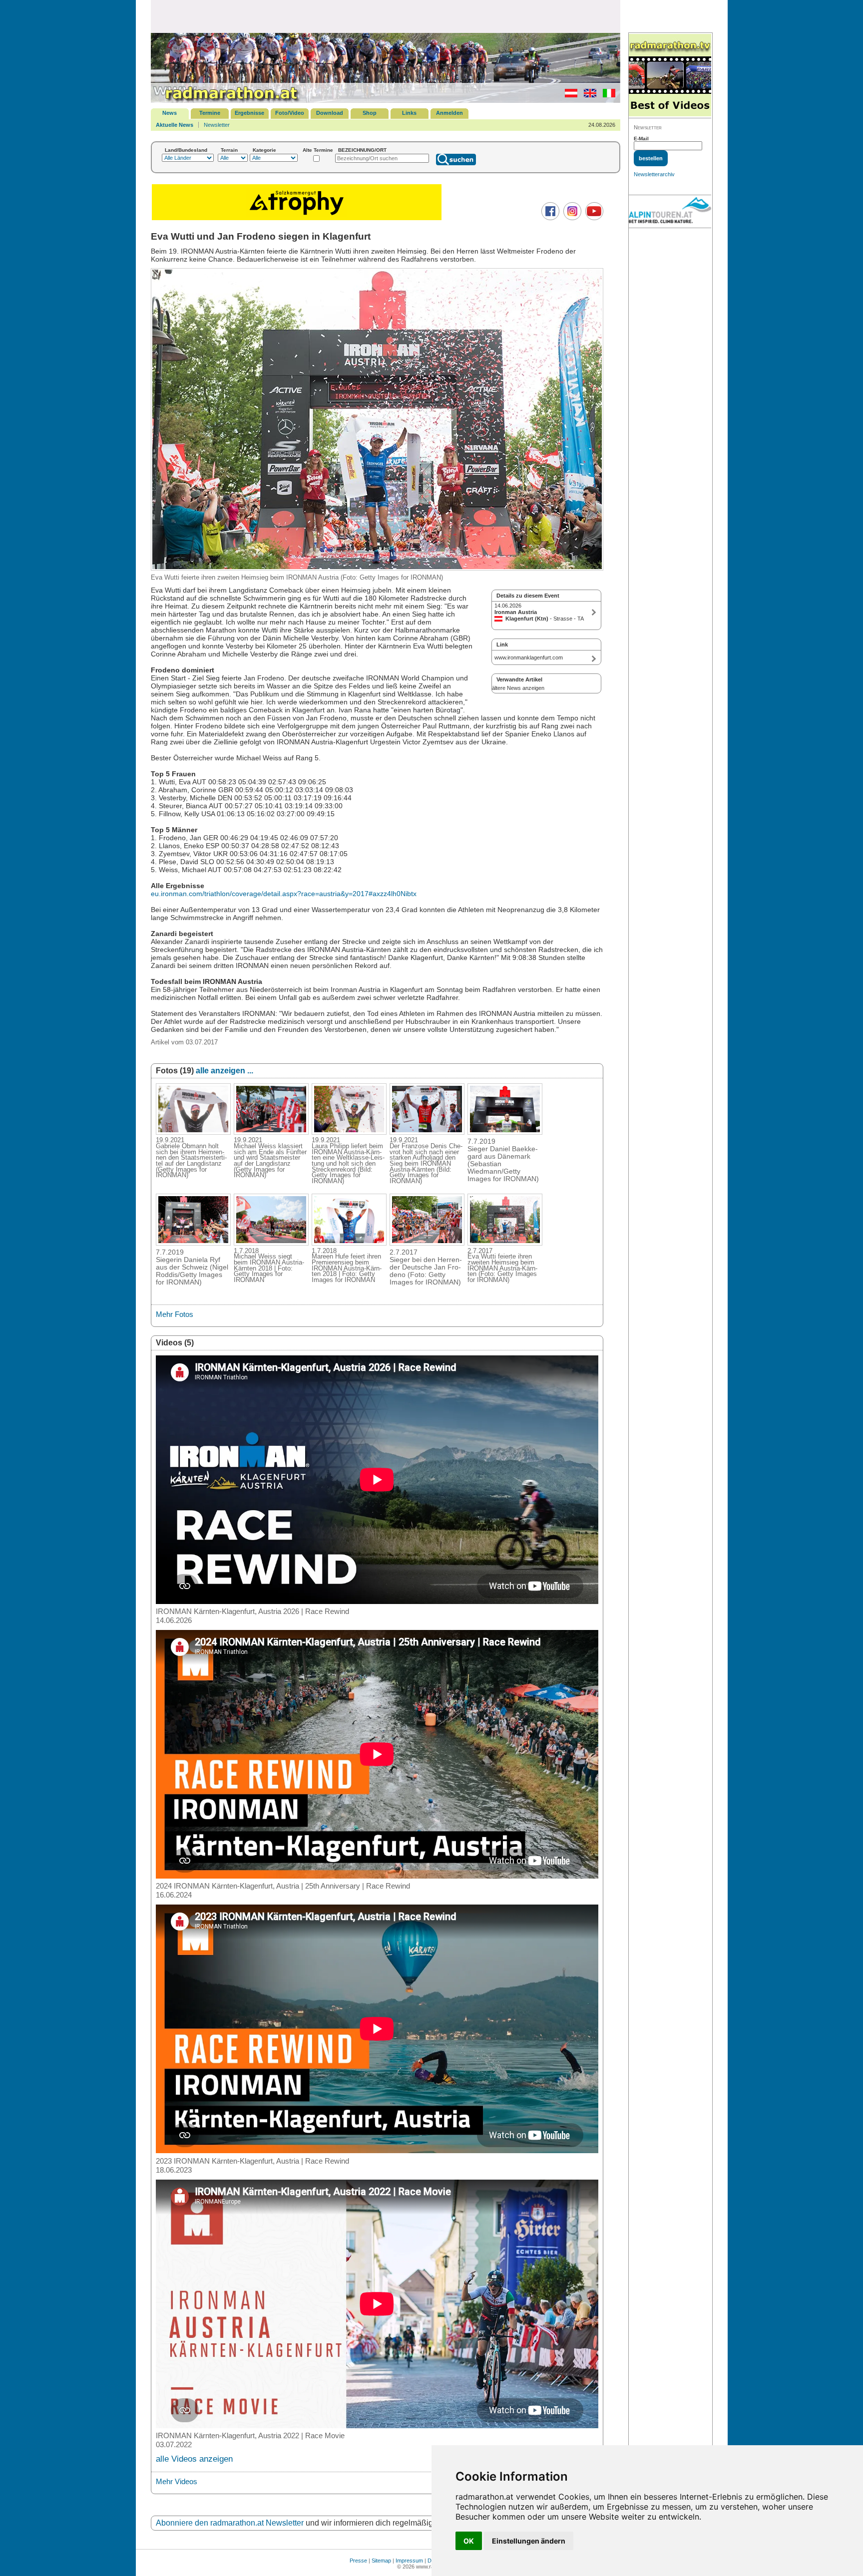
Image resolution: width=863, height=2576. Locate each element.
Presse (358, 2561)
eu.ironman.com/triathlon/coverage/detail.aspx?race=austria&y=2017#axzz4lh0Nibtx (284, 894)
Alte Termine (318, 150)
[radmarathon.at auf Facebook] (549, 218)
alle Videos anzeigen (194, 2459)
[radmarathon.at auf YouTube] (593, 218)
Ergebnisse (249, 113)
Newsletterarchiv (654, 174)
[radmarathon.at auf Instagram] (571, 218)
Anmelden (449, 113)
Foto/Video (290, 113)
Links (409, 113)
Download (330, 113)
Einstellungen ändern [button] (529, 2541)
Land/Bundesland (186, 150)
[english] (588, 95)
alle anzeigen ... (224, 1071)
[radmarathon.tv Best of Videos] (670, 76)
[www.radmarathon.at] (226, 101)
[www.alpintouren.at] (670, 212)
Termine (210, 113)
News (170, 113)
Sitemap (381, 2561)
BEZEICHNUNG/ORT (362, 150)
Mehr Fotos (175, 1314)
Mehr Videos (177, 2481)
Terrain (229, 150)
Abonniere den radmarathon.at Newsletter (230, 2523)
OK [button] (469, 2541)
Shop (370, 113)
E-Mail (641, 139)
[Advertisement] (386, 16)
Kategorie (264, 150)
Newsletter (217, 125)
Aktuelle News (175, 125)
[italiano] (607, 95)
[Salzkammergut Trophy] (297, 219)
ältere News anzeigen (518, 688)
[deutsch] (569, 95)
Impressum (409, 2561)
